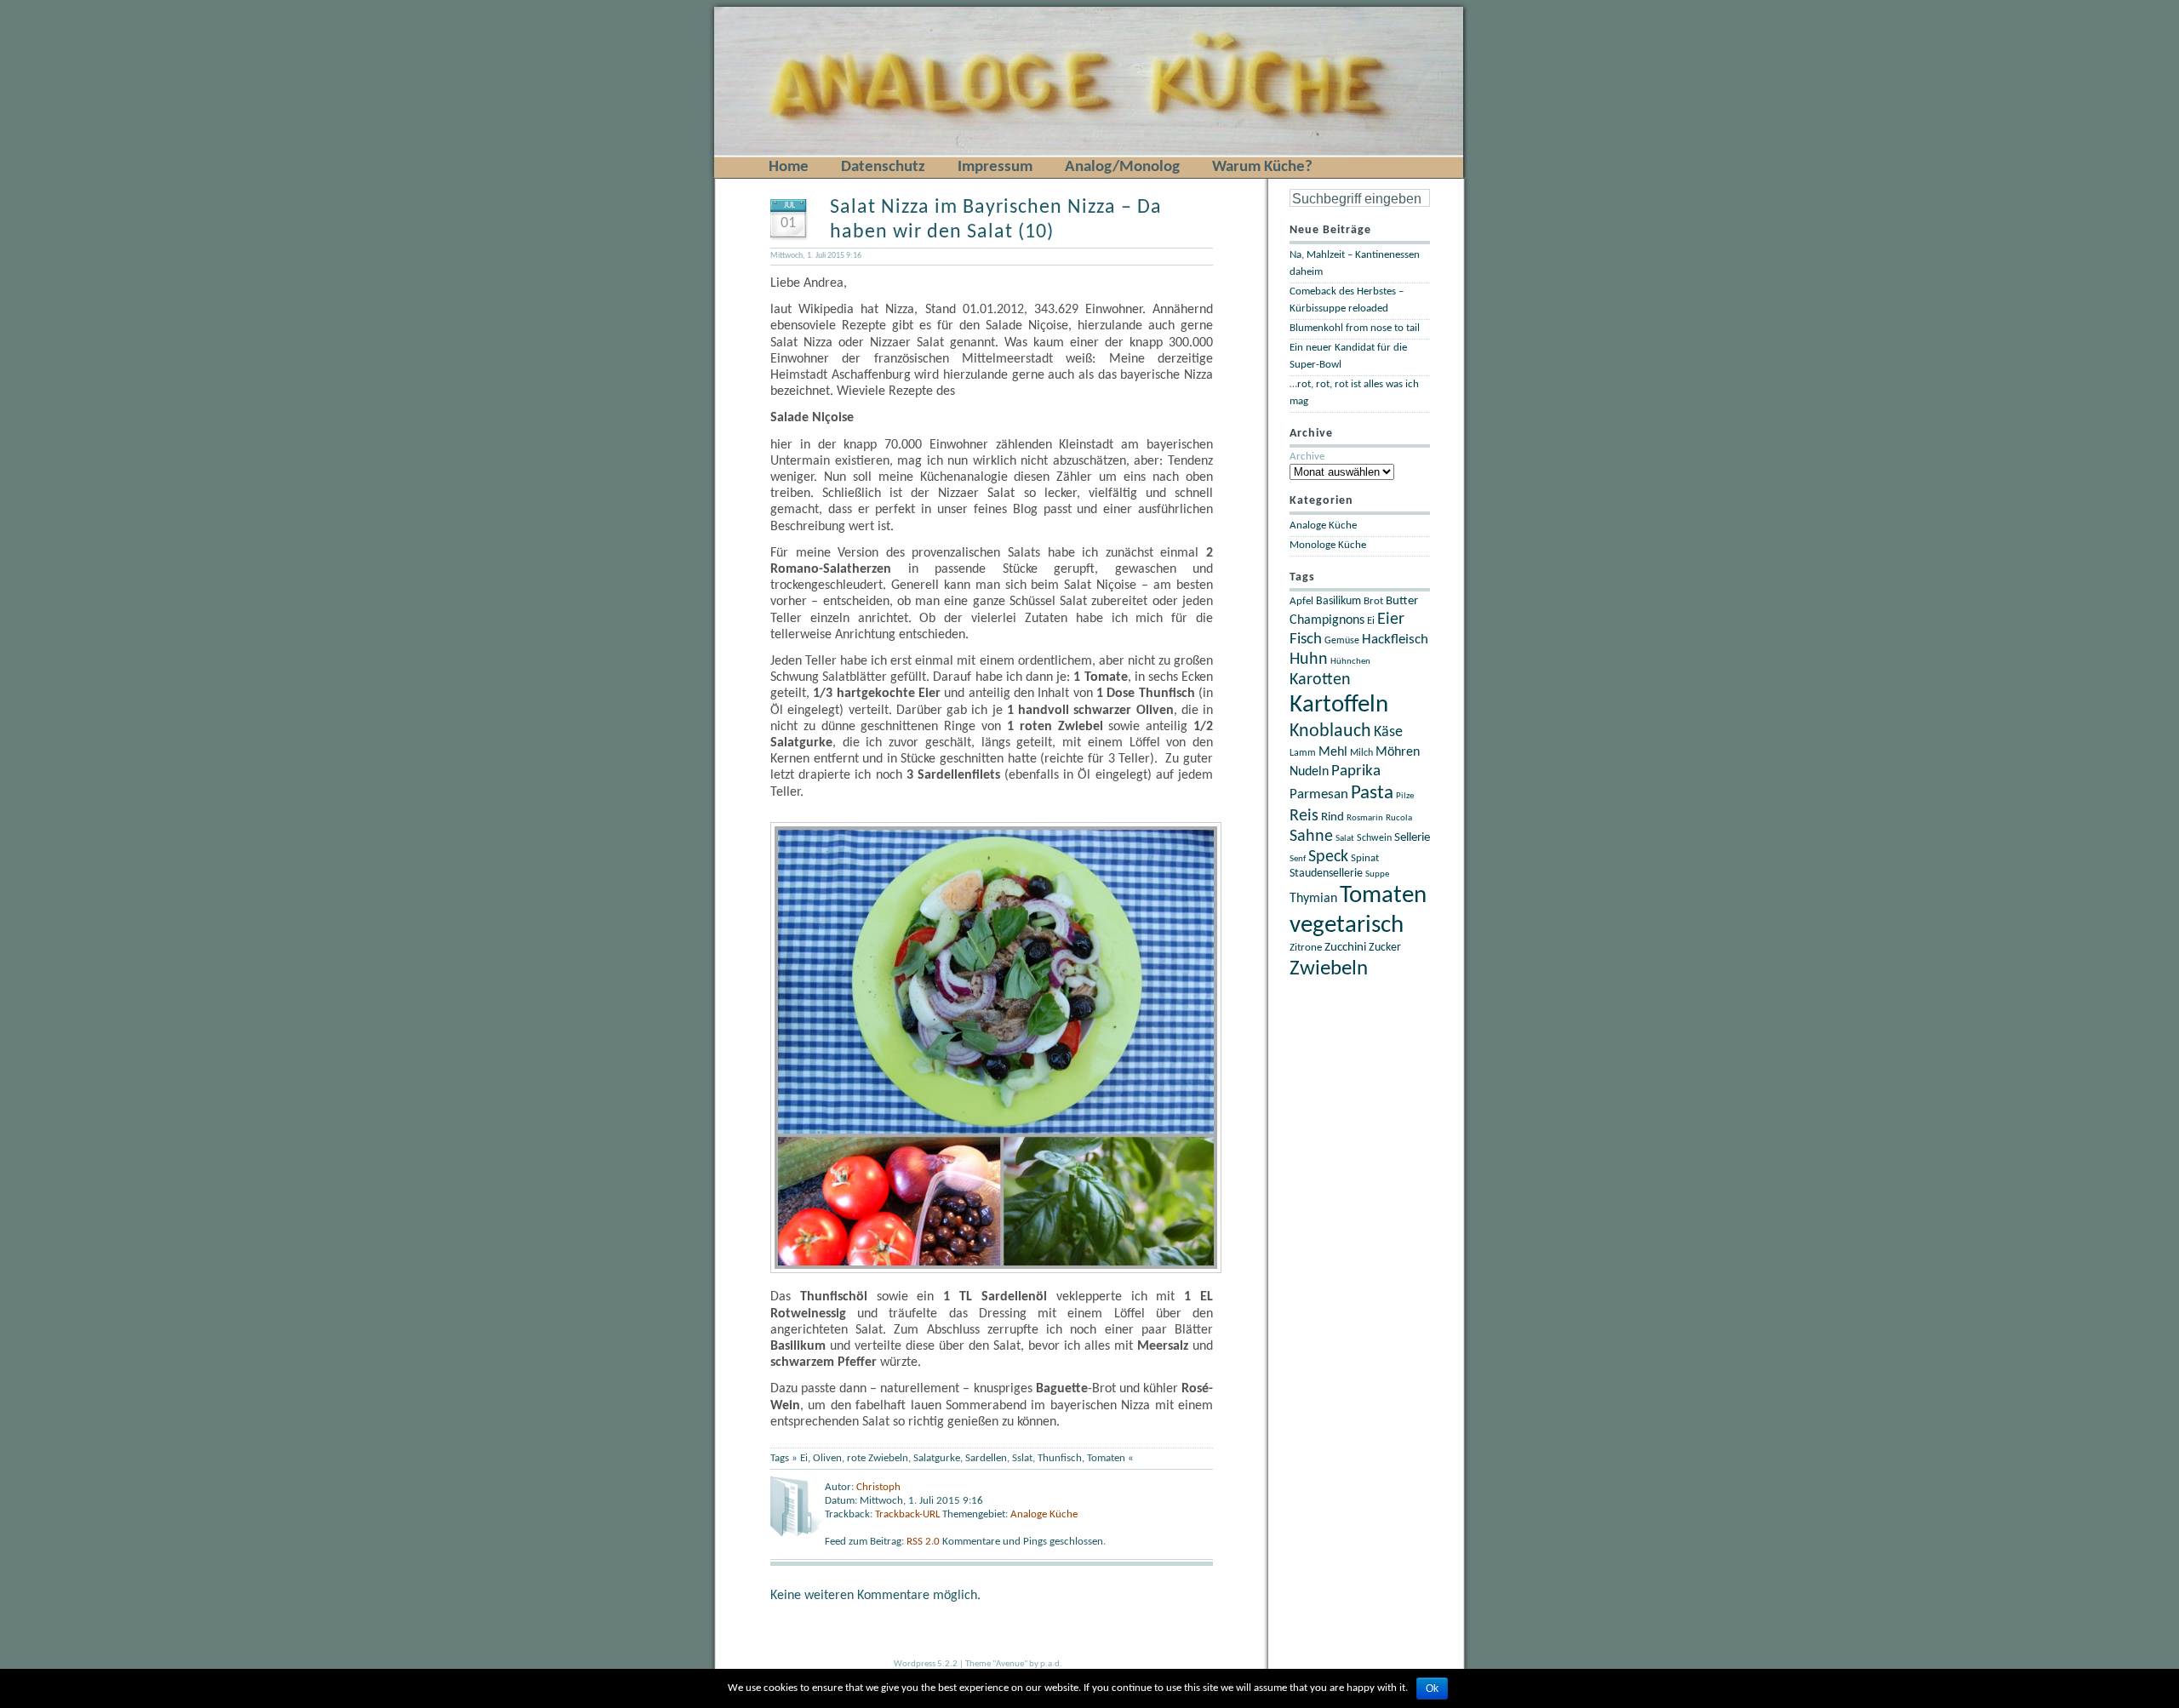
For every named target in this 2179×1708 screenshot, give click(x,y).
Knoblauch (1330, 731)
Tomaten (1106, 1458)
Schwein (1374, 838)
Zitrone (1306, 948)
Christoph (878, 1487)
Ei (804, 1458)
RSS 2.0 (924, 1542)
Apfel (1301, 601)
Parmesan (1319, 794)
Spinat (1365, 859)
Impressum (995, 167)
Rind (1333, 817)
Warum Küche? (1262, 167)
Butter (1402, 601)
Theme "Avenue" (996, 1664)
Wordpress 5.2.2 (926, 1664)
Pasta (1372, 793)
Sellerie (1412, 838)
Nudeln (1309, 772)
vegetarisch (1347, 925)
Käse (1388, 732)
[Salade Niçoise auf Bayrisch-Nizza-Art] (1000, 1270)
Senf (1298, 859)
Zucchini (1345, 948)
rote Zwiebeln (878, 1458)
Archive (1307, 457)
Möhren (1398, 752)
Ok (1432, 1688)
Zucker (1385, 948)
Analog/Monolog (1122, 167)
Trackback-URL (907, 1514)
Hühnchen (1350, 662)
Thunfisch (1060, 1458)
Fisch (1306, 640)
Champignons (1327, 620)
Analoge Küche (1044, 1514)
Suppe (1377, 874)
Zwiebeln (1329, 969)
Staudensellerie (1326, 874)
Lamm (1303, 753)
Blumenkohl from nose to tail (1355, 328)
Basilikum (1338, 601)
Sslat (1022, 1458)
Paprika (1356, 771)
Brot (1373, 601)
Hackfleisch (1395, 640)
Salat (1345, 839)
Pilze (1405, 796)
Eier (1391, 620)
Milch (1361, 753)
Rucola (1399, 818)
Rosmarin (1365, 818)
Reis (1304, 816)
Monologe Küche (1328, 545)
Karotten (1320, 680)
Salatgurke (937, 1458)
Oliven (827, 1458)
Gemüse (1342, 641)
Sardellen (986, 1458)
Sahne (1311, 837)
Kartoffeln (1339, 705)
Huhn (1309, 660)
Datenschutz (883, 167)
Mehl (1333, 752)
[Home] (743, 10)
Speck (1328, 857)
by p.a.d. (1046, 1664)
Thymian (1313, 899)
